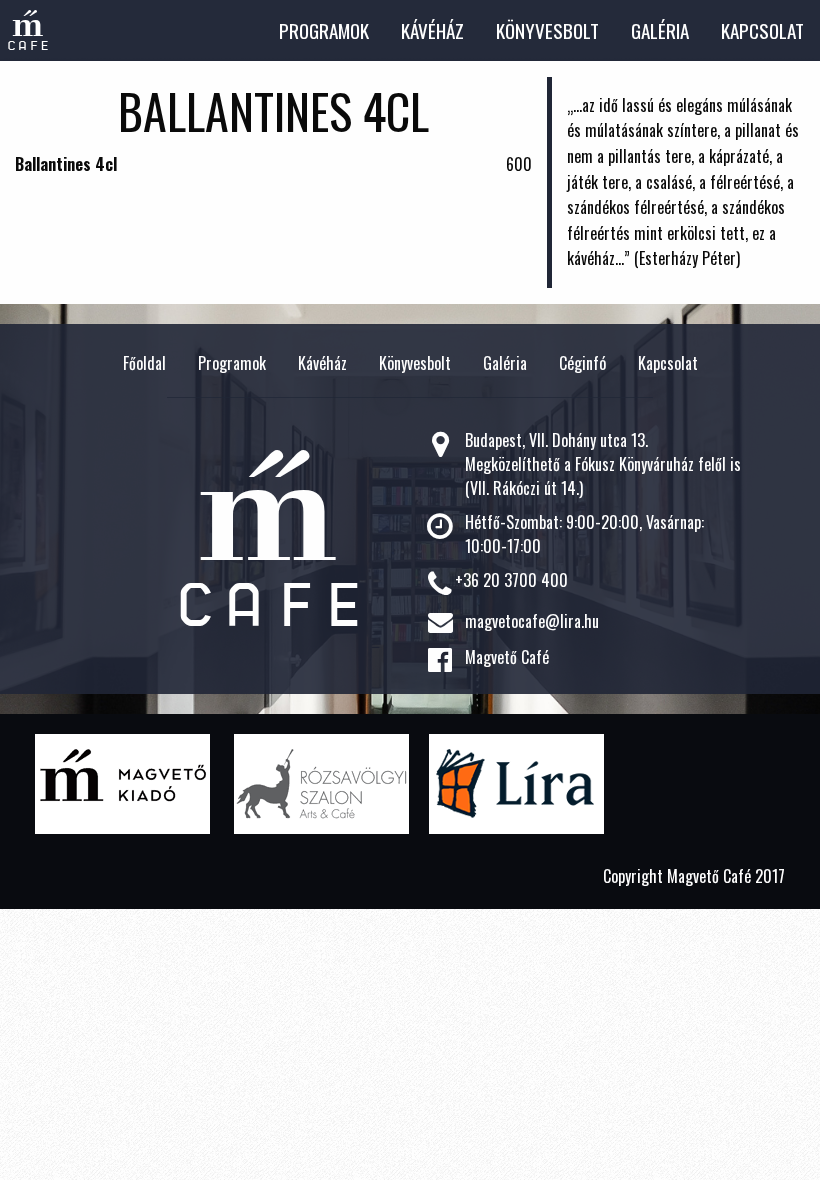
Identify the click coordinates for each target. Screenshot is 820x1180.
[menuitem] (324, 30)
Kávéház (432, 30)
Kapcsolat (762, 30)
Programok (324, 30)
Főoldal (144, 363)
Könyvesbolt (547, 30)
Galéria (660, 30)
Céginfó (582, 363)
